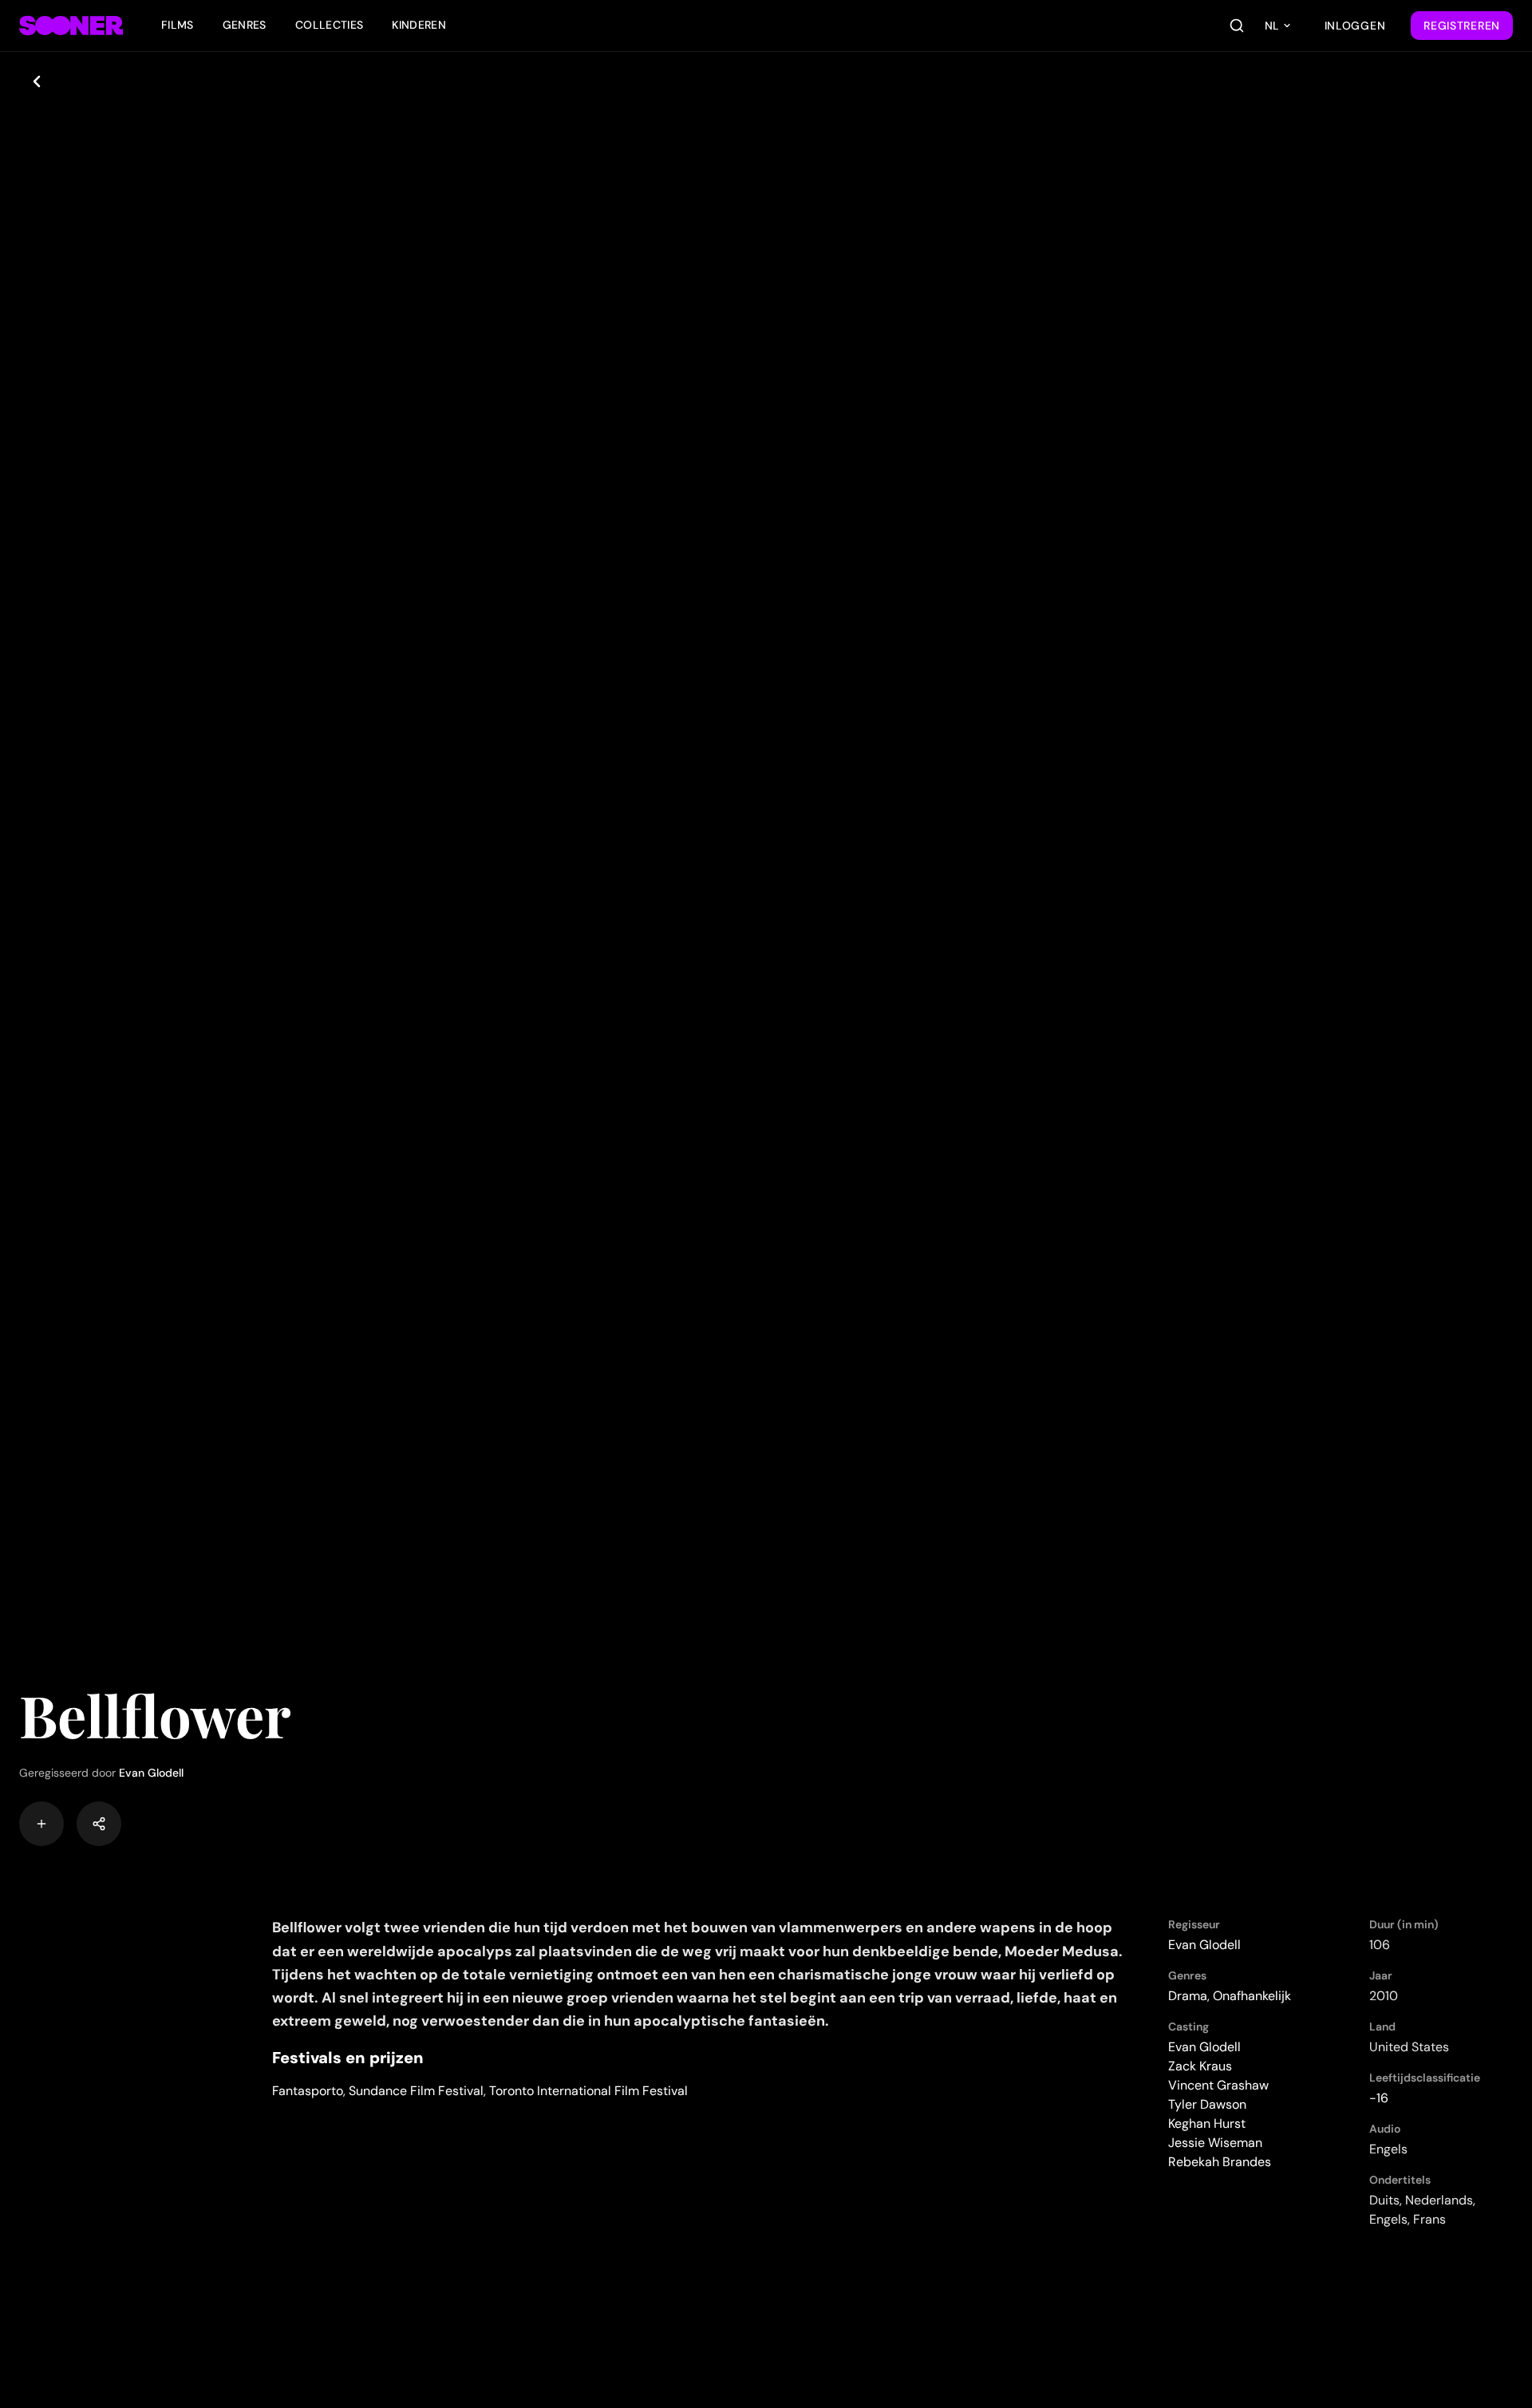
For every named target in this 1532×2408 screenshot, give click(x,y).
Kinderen (419, 25)
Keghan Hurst (1207, 2123)
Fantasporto (308, 2091)
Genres (245, 25)
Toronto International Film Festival (588, 2091)
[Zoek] (1237, 26)
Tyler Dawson (1207, 2104)
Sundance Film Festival (416, 2091)
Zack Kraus (1200, 2066)
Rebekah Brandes (1220, 2162)
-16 (1379, 2098)
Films (178, 25)
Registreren (1462, 26)
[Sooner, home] (71, 26)
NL (1272, 26)
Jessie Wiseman (1215, 2143)
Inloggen (1355, 26)
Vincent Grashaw (1218, 2085)
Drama (1188, 1996)
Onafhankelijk (1252, 1996)
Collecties (330, 25)
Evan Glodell (151, 1773)
